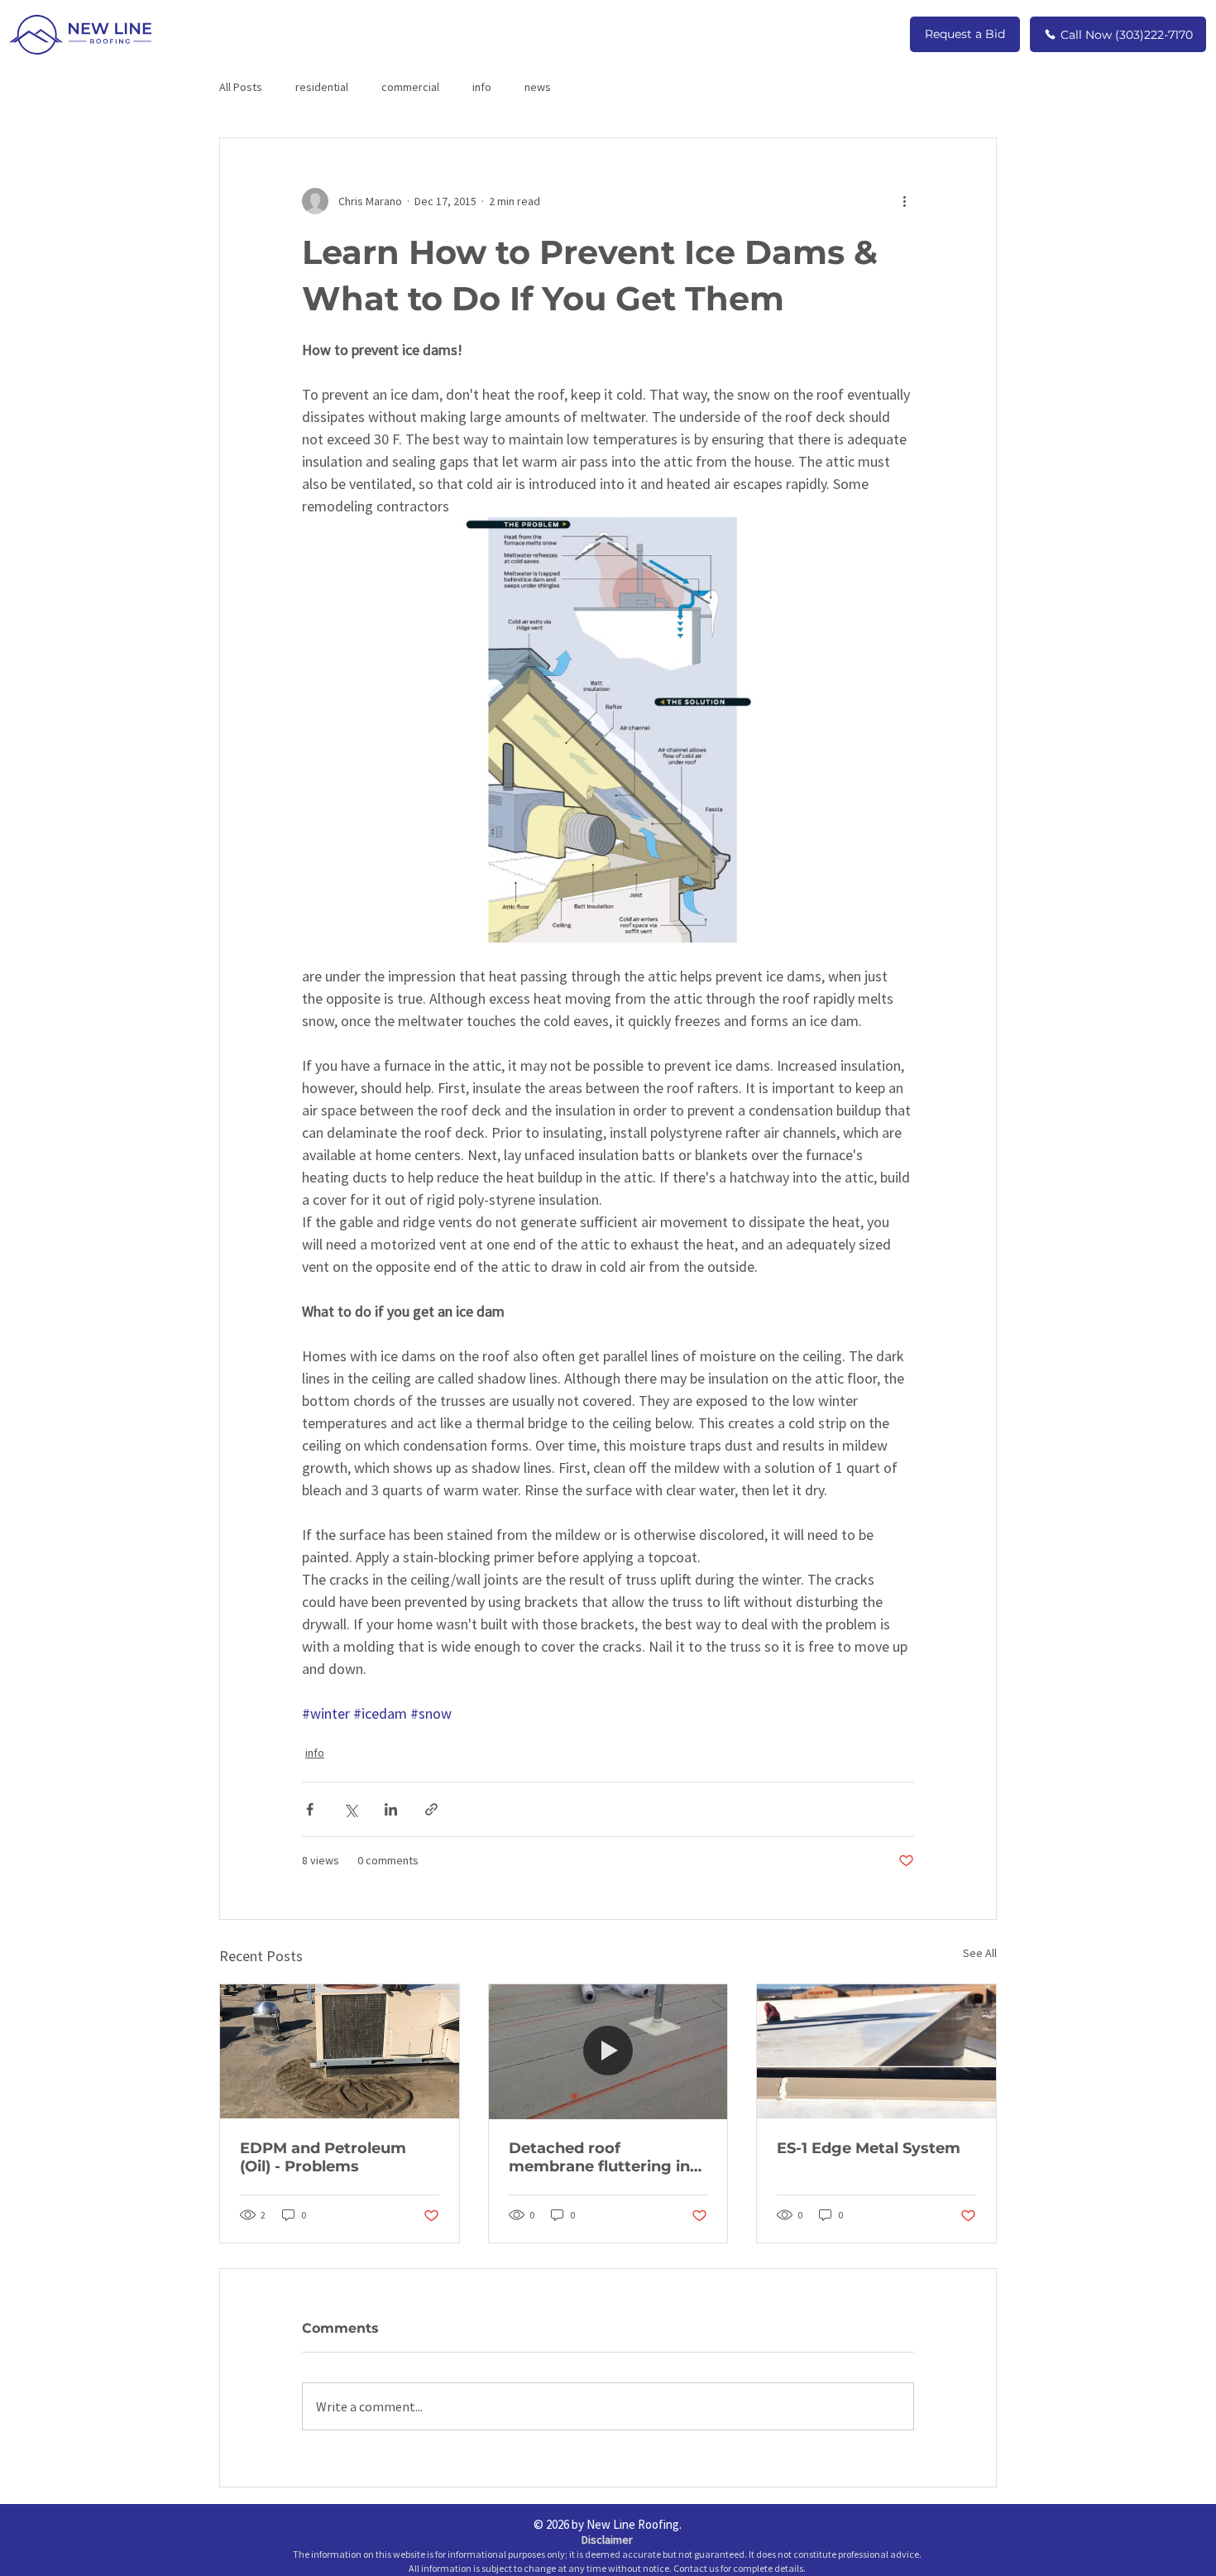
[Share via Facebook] (310, 1809)
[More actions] (904, 201)
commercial (410, 87)
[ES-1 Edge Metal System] (876, 2051)
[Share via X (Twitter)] (350, 1809)
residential (322, 87)
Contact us (696, 2568)
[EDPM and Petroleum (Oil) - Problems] (340, 2051)
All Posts (241, 87)
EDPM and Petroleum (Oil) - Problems (323, 2157)
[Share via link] (431, 1809)
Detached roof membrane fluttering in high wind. (599, 2157)
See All (980, 1953)
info (482, 87)
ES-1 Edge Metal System (869, 2148)
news (538, 87)
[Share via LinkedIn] (391, 1809)
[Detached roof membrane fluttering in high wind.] (608, 2051)
